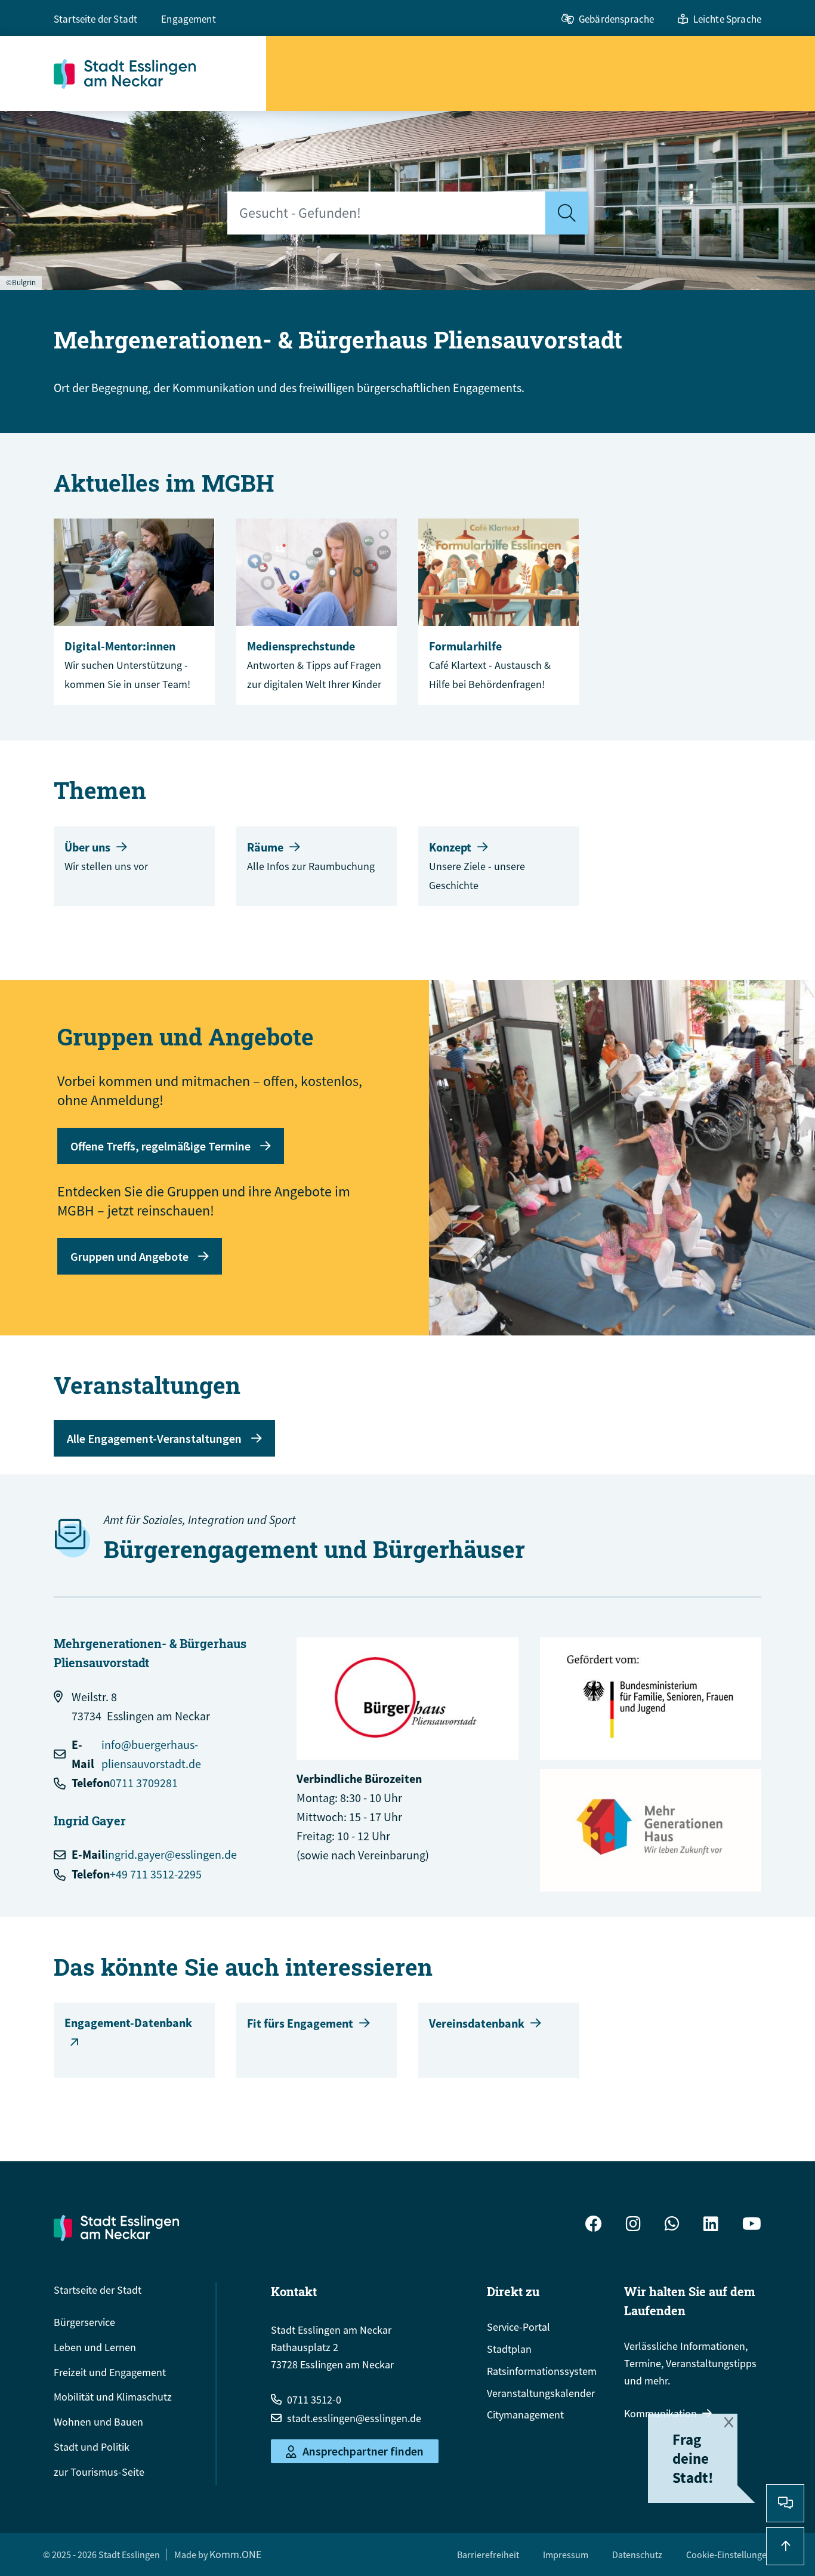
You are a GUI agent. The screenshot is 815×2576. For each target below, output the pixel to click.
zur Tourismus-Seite (99, 2472)
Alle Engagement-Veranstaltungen (154, 1438)
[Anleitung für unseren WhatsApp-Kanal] (672, 2225)
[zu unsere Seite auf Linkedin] (711, 2225)
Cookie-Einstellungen (729, 2555)
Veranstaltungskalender (541, 2393)
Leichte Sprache (727, 19)
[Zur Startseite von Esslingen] (160, 73)
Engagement (189, 19)
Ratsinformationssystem (542, 2371)
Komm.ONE (235, 2554)
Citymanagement (525, 2415)
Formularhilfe (465, 646)
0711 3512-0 (314, 2400)
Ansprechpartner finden (363, 2452)
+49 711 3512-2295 (156, 1874)
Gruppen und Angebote (129, 1256)
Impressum (566, 2555)
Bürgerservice (84, 2322)
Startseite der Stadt (95, 19)
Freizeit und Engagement (110, 2372)
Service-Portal (518, 2327)
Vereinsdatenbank (477, 2023)
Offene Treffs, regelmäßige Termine (160, 1146)
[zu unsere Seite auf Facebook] (594, 2225)
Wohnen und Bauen (98, 2422)
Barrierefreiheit (488, 2555)
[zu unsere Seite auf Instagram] (633, 2225)
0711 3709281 (144, 1783)
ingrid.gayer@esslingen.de (171, 1854)
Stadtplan (509, 2349)
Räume (265, 847)
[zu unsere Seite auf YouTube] (752, 2225)
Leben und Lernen (95, 2347)
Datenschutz (637, 2555)
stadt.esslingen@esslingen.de (354, 2418)
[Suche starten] (567, 213)
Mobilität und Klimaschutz (113, 2397)
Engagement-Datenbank (128, 2023)
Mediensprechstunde (301, 646)
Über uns (87, 847)
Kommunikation (660, 2413)
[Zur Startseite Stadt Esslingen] (116, 2228)
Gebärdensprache (616, 19)
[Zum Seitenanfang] (785, 2546)
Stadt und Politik (92, 2447)
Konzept (450, 847)
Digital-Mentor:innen (120, 646)
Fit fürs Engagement (300, 2023)
